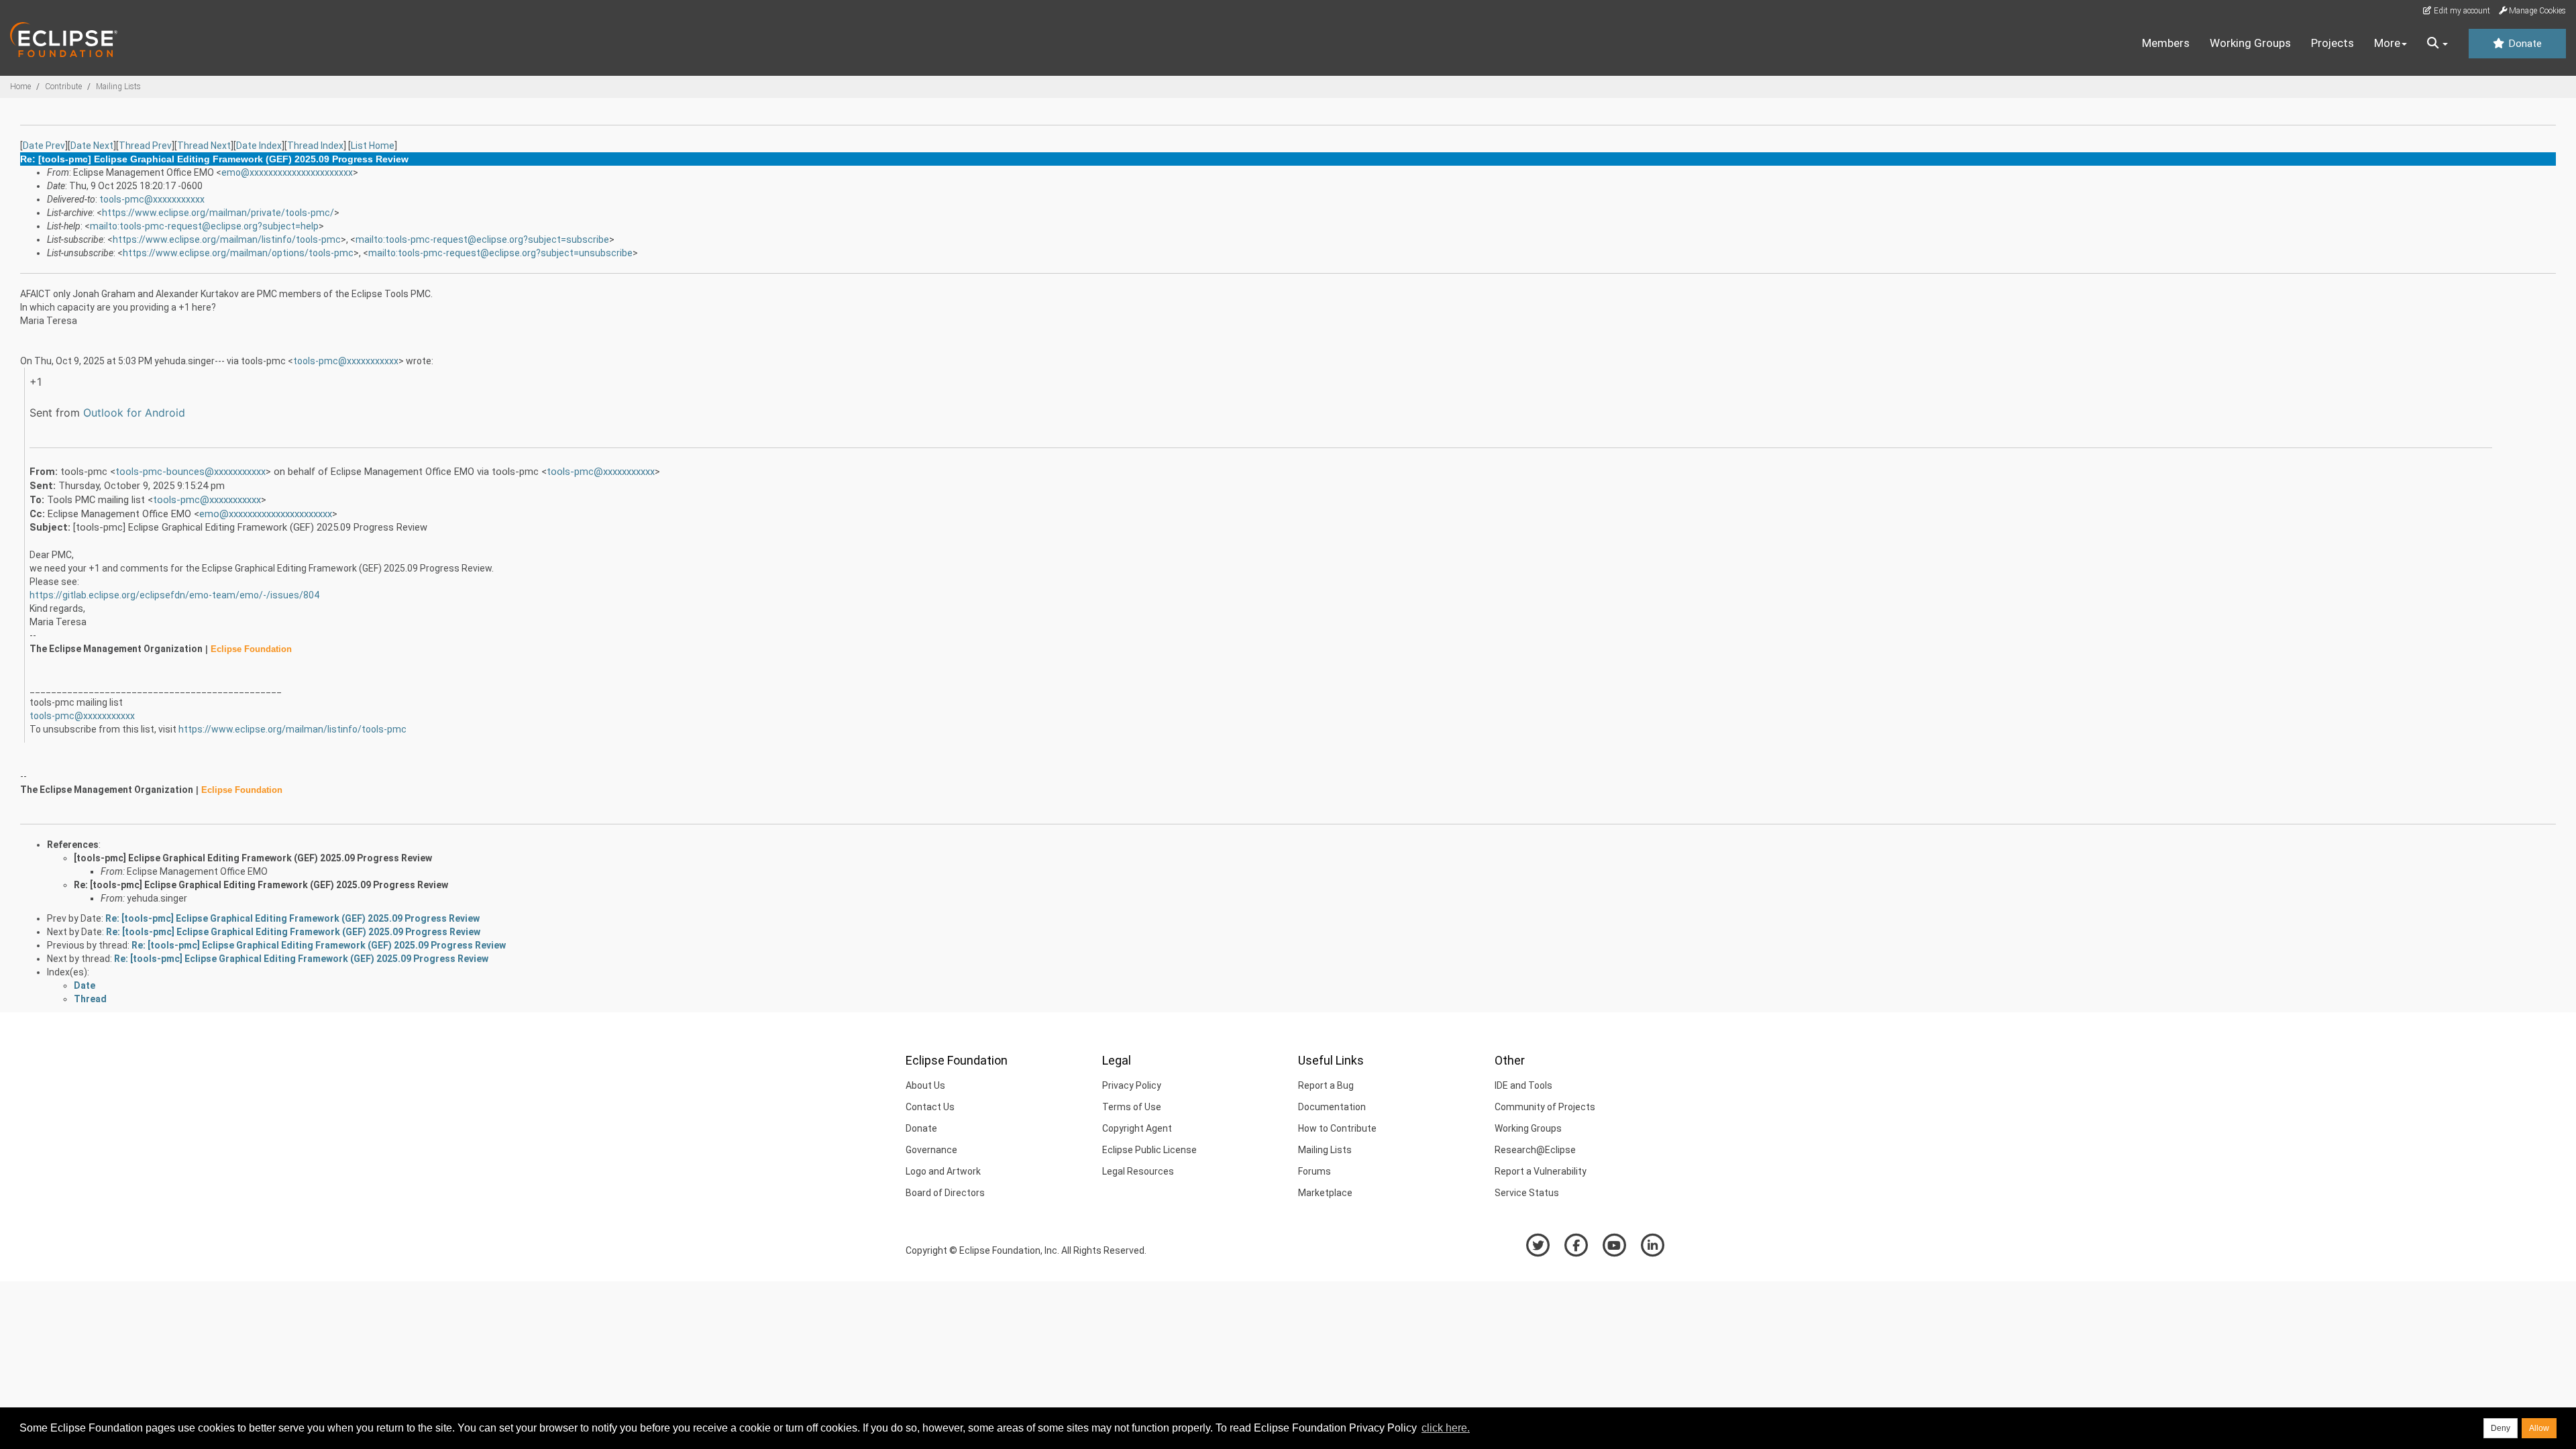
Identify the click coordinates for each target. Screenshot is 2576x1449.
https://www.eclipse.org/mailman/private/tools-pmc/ (218, 213)
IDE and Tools (1523, 1085)
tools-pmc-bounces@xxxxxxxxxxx (191, 472)
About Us (925, 1085)
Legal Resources (1138, 1171)
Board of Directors (945, 1193)
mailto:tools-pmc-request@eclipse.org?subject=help (204, 226)
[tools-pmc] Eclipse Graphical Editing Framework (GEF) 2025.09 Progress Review (253, 858)
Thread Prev (145, 146)
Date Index (259, 146)
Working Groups (2250, 43)
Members (2166, 43)
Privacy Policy (1132, 1085)
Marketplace (1325, 1193)
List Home (373, 146)
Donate (2524, 44)
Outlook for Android (134, 413)
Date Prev (44, 146)
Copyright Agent (1137, 1128)
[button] (2437, 44)
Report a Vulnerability (1541, 1171)
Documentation (1332, 1107)
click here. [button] (1446, 1428)
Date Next (92, 146)
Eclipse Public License (1149, 1150)
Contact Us (930, 1107)
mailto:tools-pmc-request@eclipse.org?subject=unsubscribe (500, 253)
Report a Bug (1326, 1085)
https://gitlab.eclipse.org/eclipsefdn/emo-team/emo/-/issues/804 (174, 595)
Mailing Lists (118, 87)
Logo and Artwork (943, 1171)
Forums (1314, 1171)
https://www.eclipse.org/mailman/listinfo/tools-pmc (227, 239)
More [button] (2387, 43)
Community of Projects (1545, 1107)
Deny (2501, 1428)
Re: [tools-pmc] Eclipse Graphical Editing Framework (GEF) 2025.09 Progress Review (261, 885)
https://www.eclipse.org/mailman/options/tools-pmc (238, 253)
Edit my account (2461, 11)
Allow (2539, 1428)
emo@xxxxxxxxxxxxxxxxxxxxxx (287, 172)
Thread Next (204, 146)
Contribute (63, 87)
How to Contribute (1337, 1128)
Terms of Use (1132, 1107)
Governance (931, 1150)
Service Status (1527, 1193)
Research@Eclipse (1535, 1150)
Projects (2332, 43)
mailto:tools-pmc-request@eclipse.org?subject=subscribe (482, 239)
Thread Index (315, 146)
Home (20, 87)
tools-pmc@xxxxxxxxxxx (152, 199)
